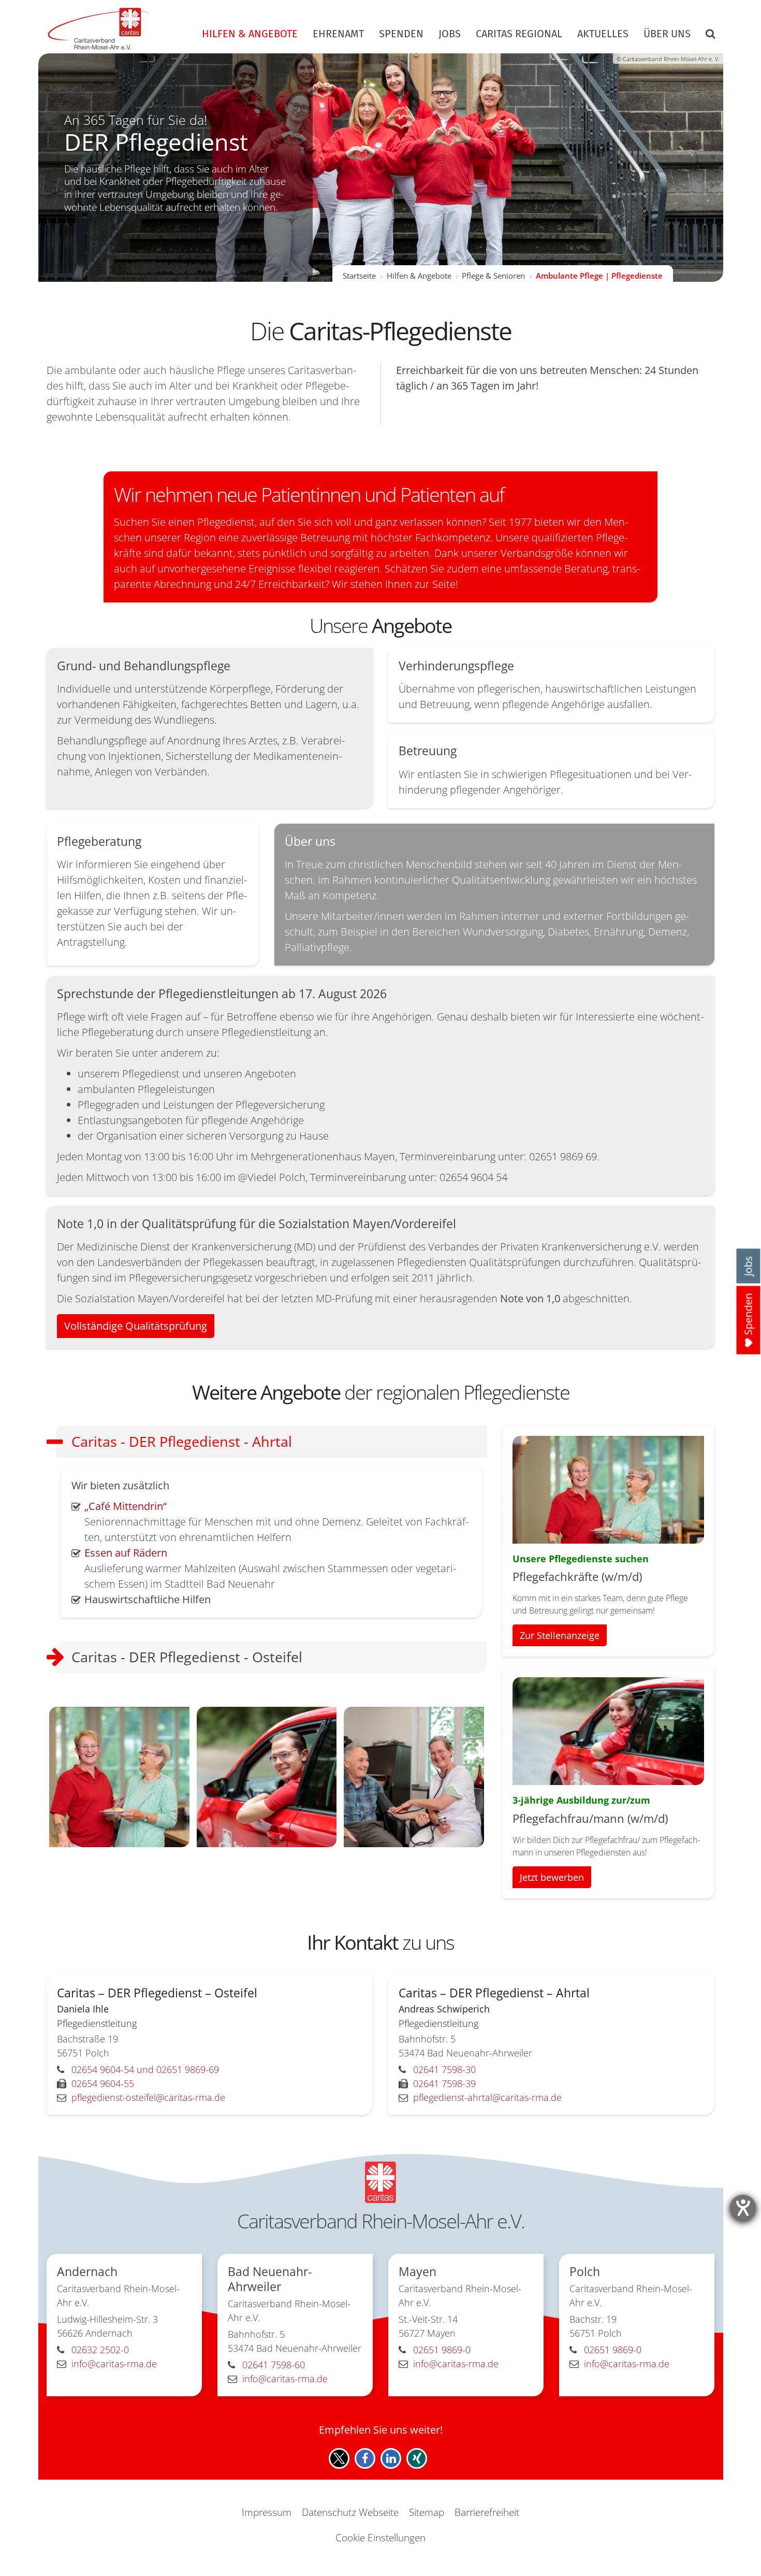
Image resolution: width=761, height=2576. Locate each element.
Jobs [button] (450, 34)
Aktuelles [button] (603, 34)
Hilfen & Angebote (419, 276)
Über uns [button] (667, 34)
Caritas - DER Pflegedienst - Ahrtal (182, 1441)
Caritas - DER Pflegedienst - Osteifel (187, 1657)
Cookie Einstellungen (380, 2538)
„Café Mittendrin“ (126, 1506)
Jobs (748, 1266)
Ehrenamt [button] (338, 34)
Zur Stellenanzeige (560, 1635)
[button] (707, 36)
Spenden (401, 34)
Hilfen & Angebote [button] (250, 34)
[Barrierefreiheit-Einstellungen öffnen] (743, 2208)
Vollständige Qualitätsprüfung (136, 1326)
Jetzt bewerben (552, 1877)
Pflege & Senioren (493, 276)
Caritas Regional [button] (519, 34)
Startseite (359, 276)
